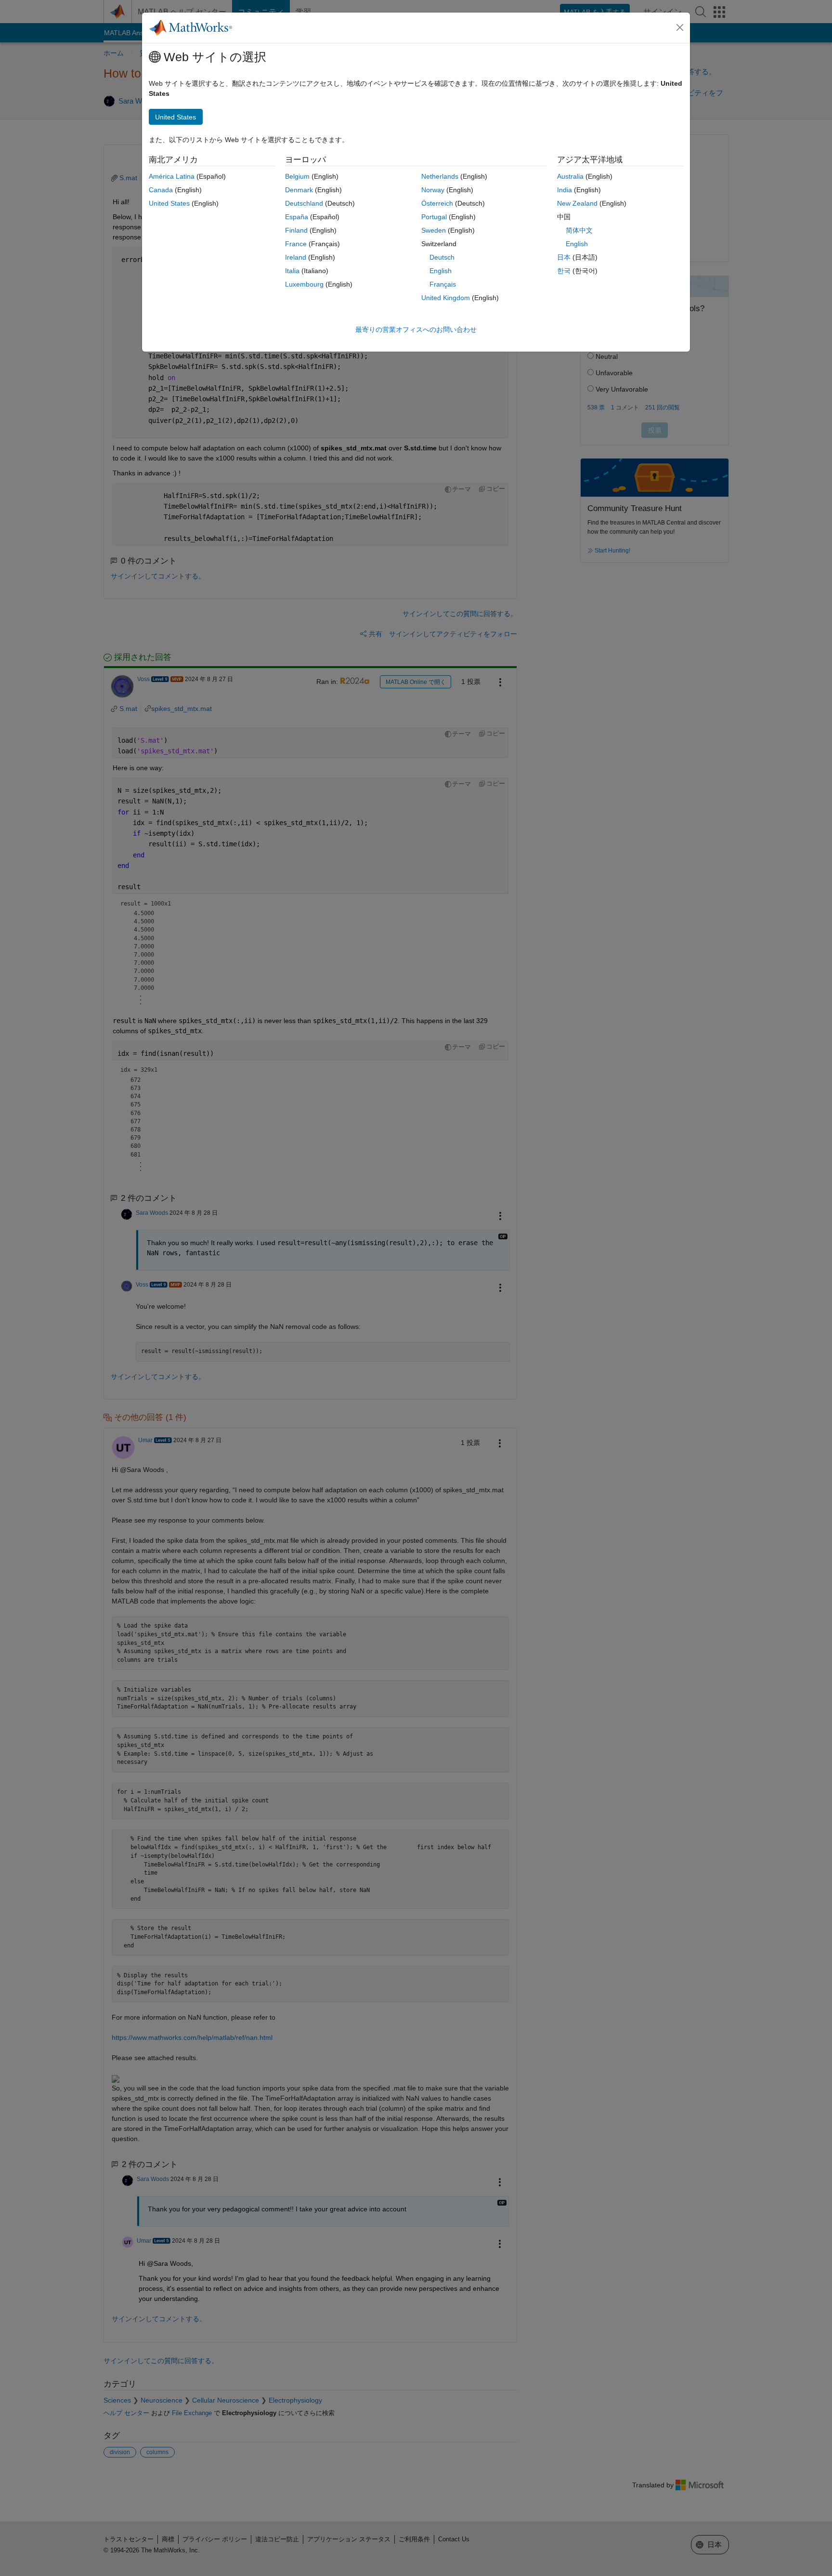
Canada (161, 190)
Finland (296, 230)
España (297, 217)
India (565, 190)
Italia (292, 271)
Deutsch (442, 257)
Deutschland (304, 203)
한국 (564, 271)
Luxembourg (304, 284)
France (296, 244)
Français (443, 284)
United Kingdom (446, 298)
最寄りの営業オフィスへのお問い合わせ (416, 329)
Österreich (437, 203)
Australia (570, 176)
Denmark (299, 190)
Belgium (297, 176)
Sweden (434, 230)
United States (169, 203)
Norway (433, 190)
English (441, 271)
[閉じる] (680, 27)
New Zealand (577, 203)
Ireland (296, 257)
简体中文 (579, 230)
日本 (564, 257)
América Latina (172, 176)
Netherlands (440, 176)
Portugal (434, 217)
